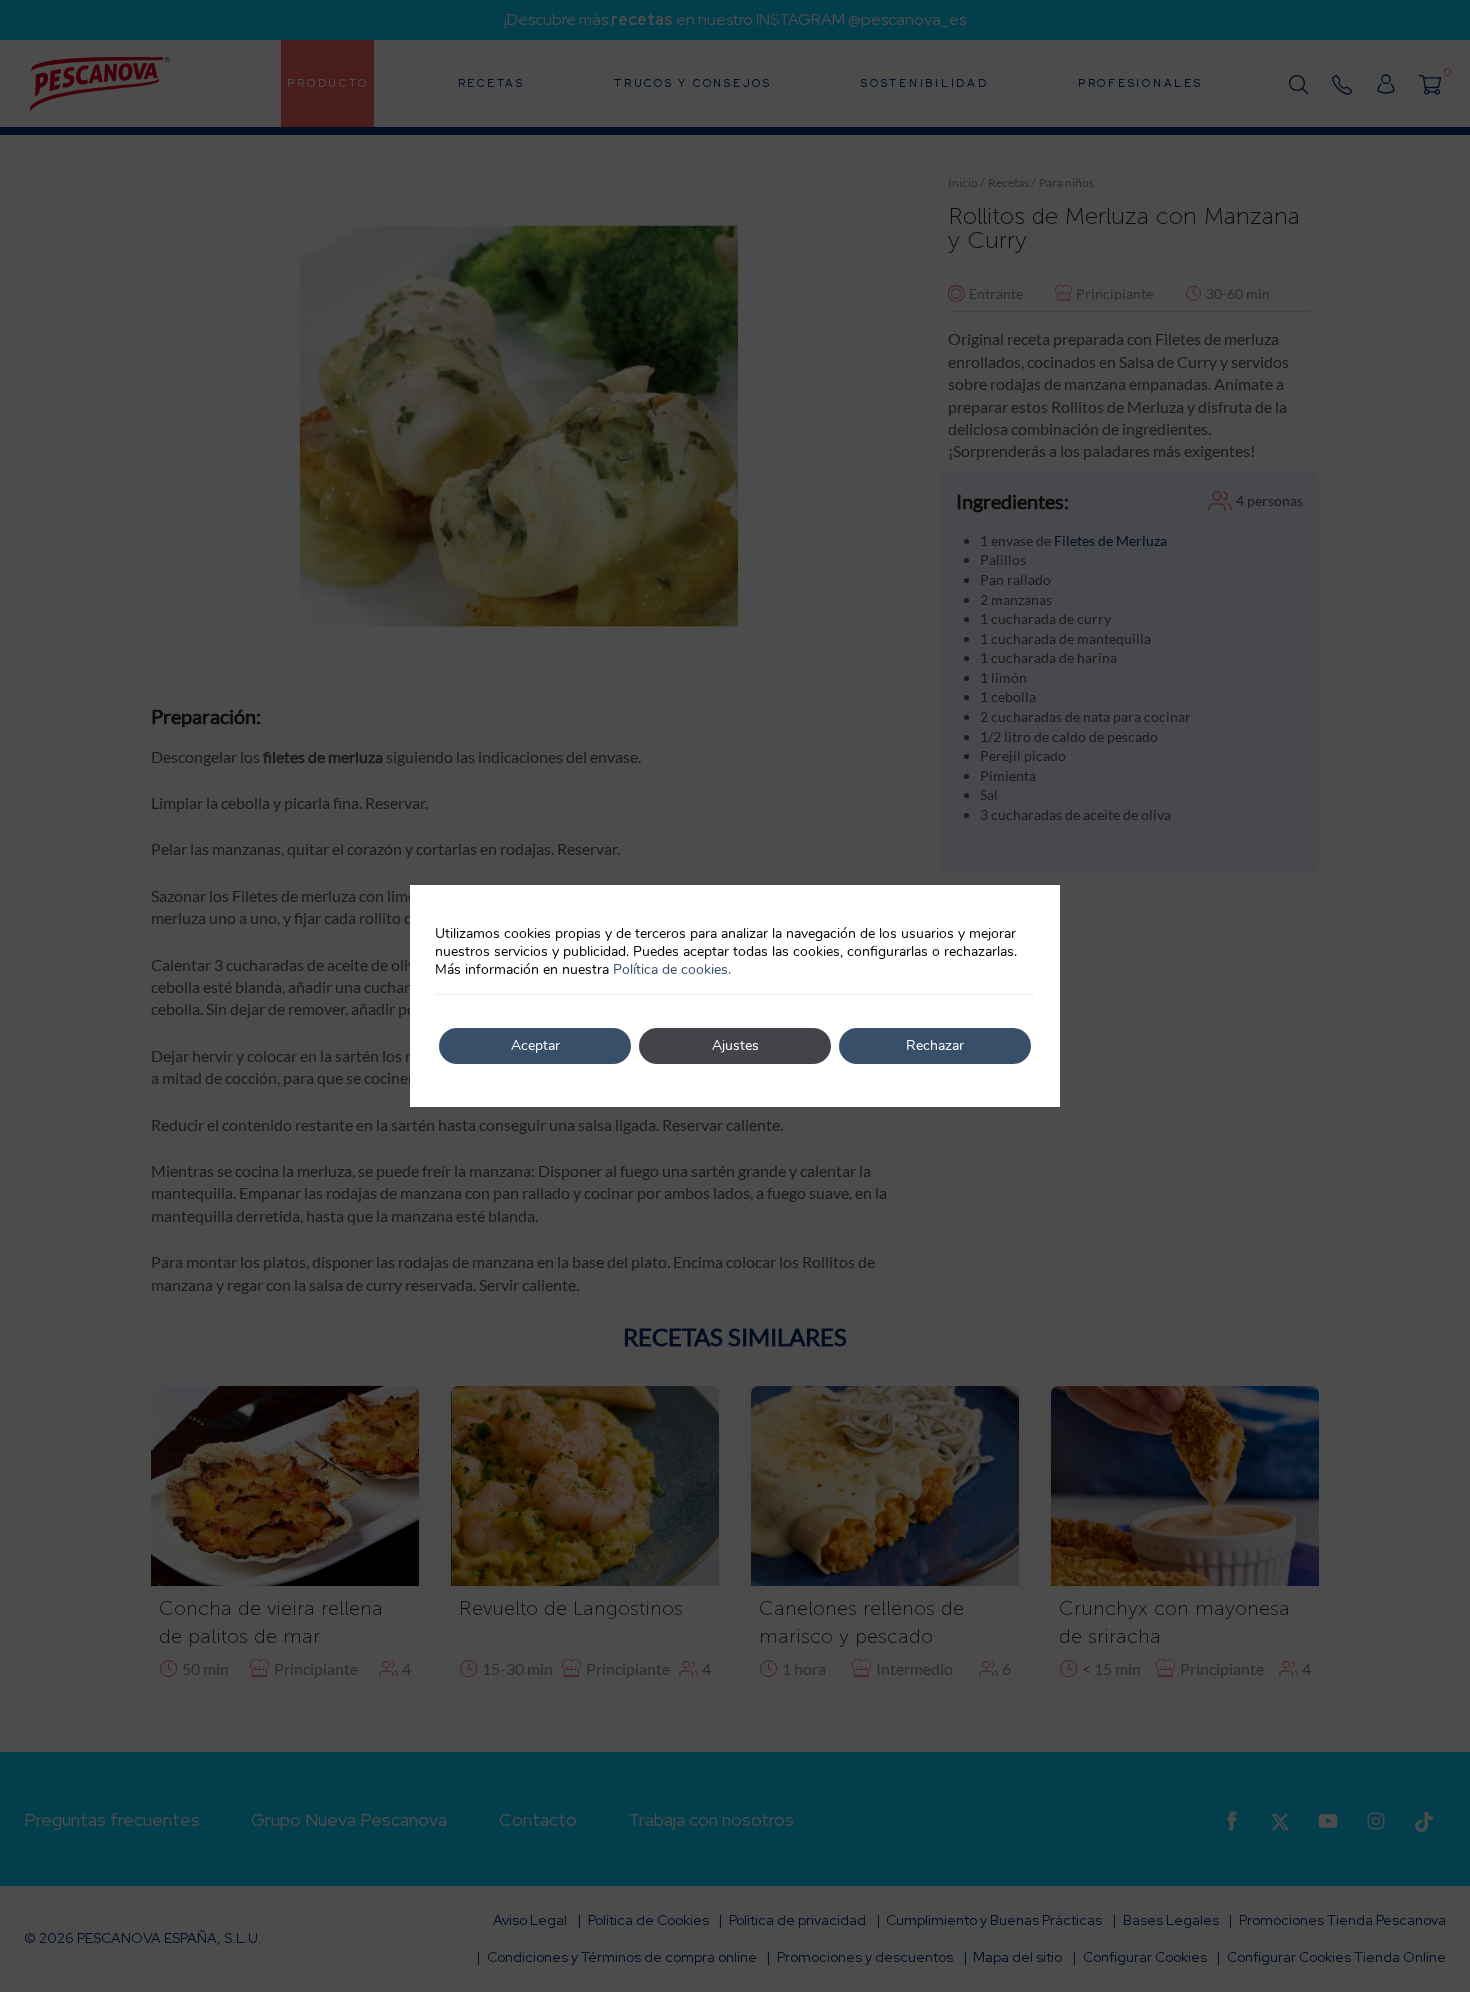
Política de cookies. (672, 969)
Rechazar (935, 1045)
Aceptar (535, 1045)
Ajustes (735, 1045)
